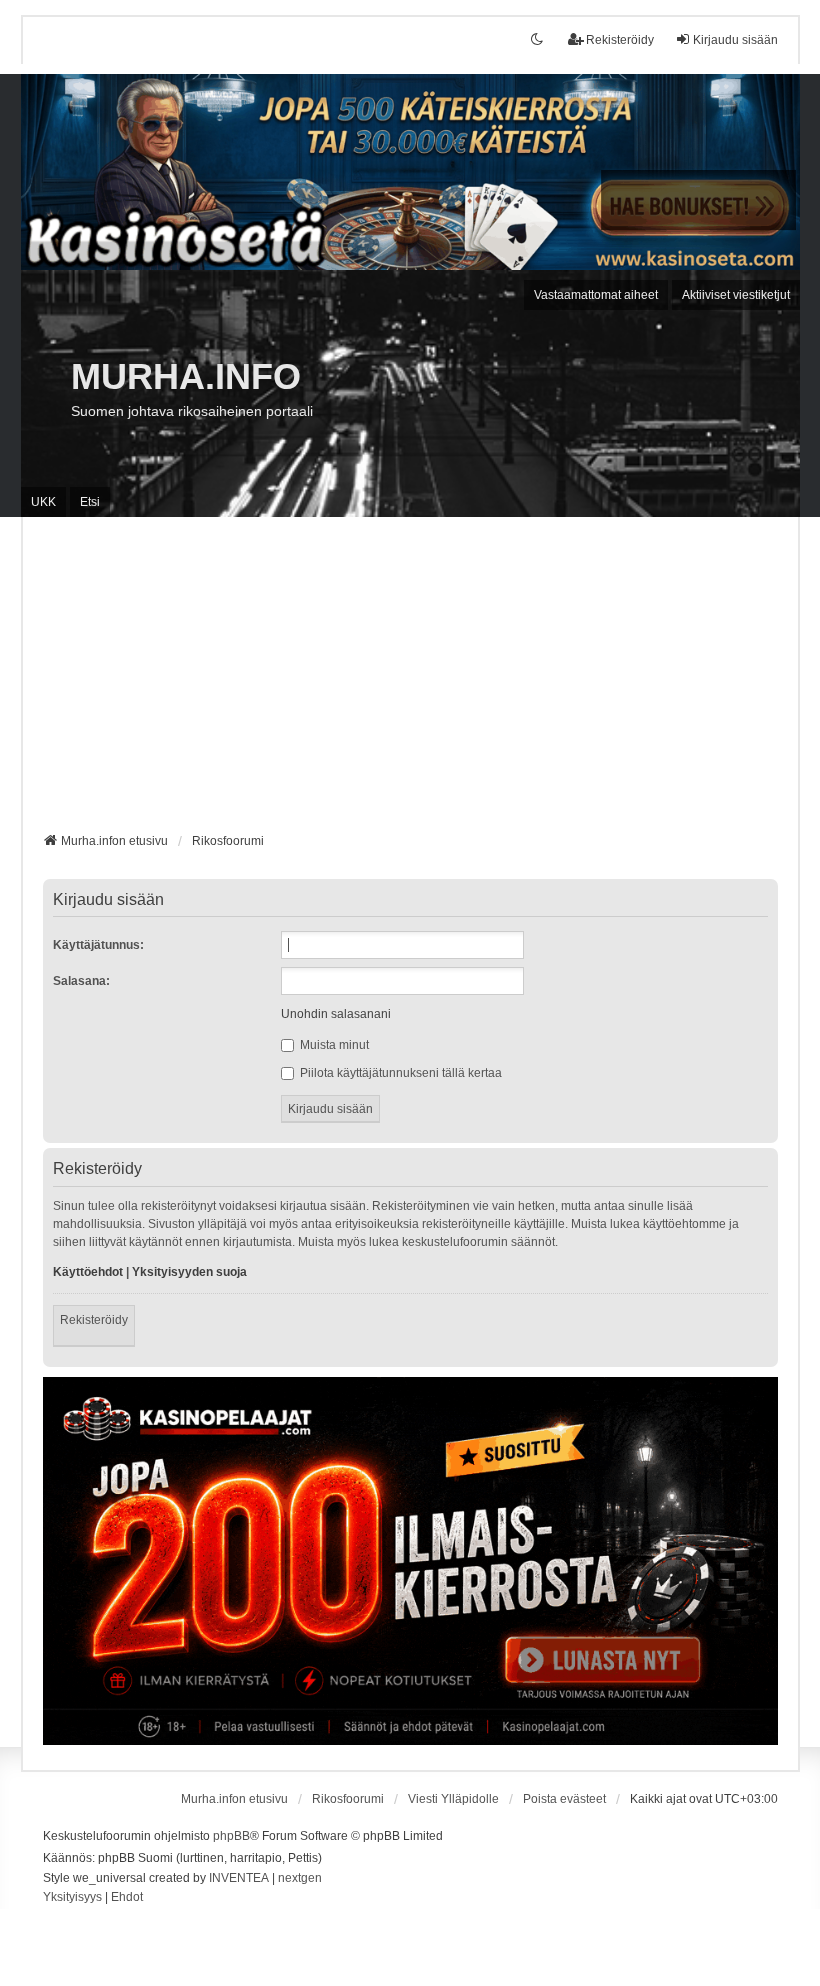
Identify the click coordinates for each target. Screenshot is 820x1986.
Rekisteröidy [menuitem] (620, 40)
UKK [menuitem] (43, 502)
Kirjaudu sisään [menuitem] (735, 40)
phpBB (231, 1836)
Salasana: (81, 981)
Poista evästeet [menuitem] (564, 1799)
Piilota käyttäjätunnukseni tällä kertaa (399, 1073)
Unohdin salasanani (336, 1014)
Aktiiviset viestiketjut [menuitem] (736, 295)
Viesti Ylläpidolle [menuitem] (453, 1799)
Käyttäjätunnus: (98, 945)
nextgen (300, 1878)
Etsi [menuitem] (90, 502)
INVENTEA (239, 1878)
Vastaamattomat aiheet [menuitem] (596, 295)
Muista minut (333, 1045)
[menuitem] (72, 1898)
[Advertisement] (410, 682)
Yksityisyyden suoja (189, 1272)
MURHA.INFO (186, 376)
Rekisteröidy (94, 1320)
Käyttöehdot (88, 1272)
